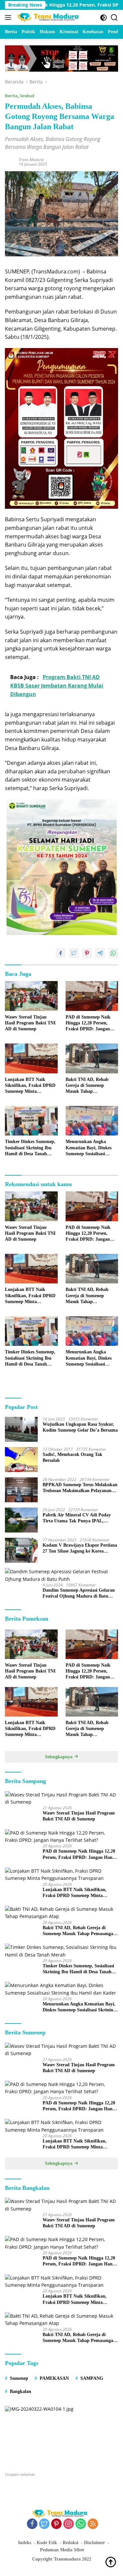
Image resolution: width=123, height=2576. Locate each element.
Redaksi (71, 2543)
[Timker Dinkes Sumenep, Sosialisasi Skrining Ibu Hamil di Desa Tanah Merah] (31, 1121)
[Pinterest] (56, 2524)
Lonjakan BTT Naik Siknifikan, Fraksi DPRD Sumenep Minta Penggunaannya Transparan (30, 1086)
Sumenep (19, 2378)
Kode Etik (47, 2543)
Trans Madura (31, 160)
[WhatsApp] (81, 2524)
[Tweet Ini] (74, 953)
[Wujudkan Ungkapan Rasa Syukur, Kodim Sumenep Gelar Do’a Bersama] (21, 1429)
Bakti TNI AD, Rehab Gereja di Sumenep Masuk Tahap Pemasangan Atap (87, 1086)
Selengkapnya (59, 1757)
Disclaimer (94, 2543)
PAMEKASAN (54, 2378)
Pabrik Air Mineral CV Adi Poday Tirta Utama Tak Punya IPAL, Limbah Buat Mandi (77, 1518)
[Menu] (9, 17)
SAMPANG (92, 2378)
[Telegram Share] (100, 953)
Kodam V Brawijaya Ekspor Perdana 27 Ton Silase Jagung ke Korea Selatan (80, 1548)
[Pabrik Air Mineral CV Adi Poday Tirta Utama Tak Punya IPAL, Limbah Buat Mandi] (21, 1520)
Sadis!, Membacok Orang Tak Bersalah (72, 1457)
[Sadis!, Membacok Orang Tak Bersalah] (21, 1460)
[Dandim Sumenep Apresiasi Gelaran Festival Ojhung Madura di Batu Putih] (61, 1575)
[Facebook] (32, 2524)
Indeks (25, 2543)
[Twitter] (44, 2524)
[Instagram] (69, 2524)
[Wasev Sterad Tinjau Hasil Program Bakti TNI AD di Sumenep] (31, 996)
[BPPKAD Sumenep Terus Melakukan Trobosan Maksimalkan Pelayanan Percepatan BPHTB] (21, 1490)
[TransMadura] (49, 17)
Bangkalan (20, 2391)
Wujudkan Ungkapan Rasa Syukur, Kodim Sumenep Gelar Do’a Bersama (80, 1427)
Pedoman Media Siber (62, 2550)
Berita (11, 96)
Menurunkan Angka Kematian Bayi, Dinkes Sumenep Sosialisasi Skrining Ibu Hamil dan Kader (90, 1148)
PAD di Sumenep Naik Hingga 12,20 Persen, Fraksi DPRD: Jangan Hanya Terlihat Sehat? (88, 1023)
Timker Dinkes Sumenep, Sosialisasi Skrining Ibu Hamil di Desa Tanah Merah (30, 1148)
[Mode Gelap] (103, 18)
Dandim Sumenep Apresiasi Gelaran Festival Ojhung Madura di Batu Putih (79, 1593)
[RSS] (93, 2524)
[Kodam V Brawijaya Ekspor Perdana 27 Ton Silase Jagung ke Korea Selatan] (21, 1550)
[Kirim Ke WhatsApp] (113, 953)
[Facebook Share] (61, 953)
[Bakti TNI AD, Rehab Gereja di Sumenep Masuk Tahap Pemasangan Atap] (92, 1058)
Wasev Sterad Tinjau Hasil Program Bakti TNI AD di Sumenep (30, 1023)
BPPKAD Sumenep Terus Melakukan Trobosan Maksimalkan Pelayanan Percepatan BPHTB (80, 1488)
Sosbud (27, 96)
